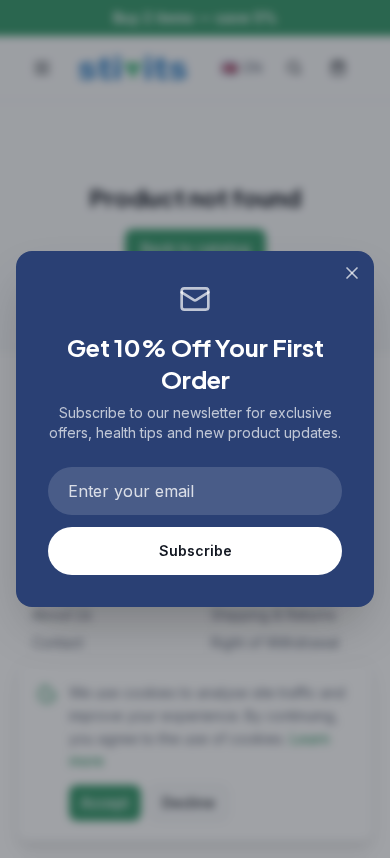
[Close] (352, 273)
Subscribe (195, 550)
